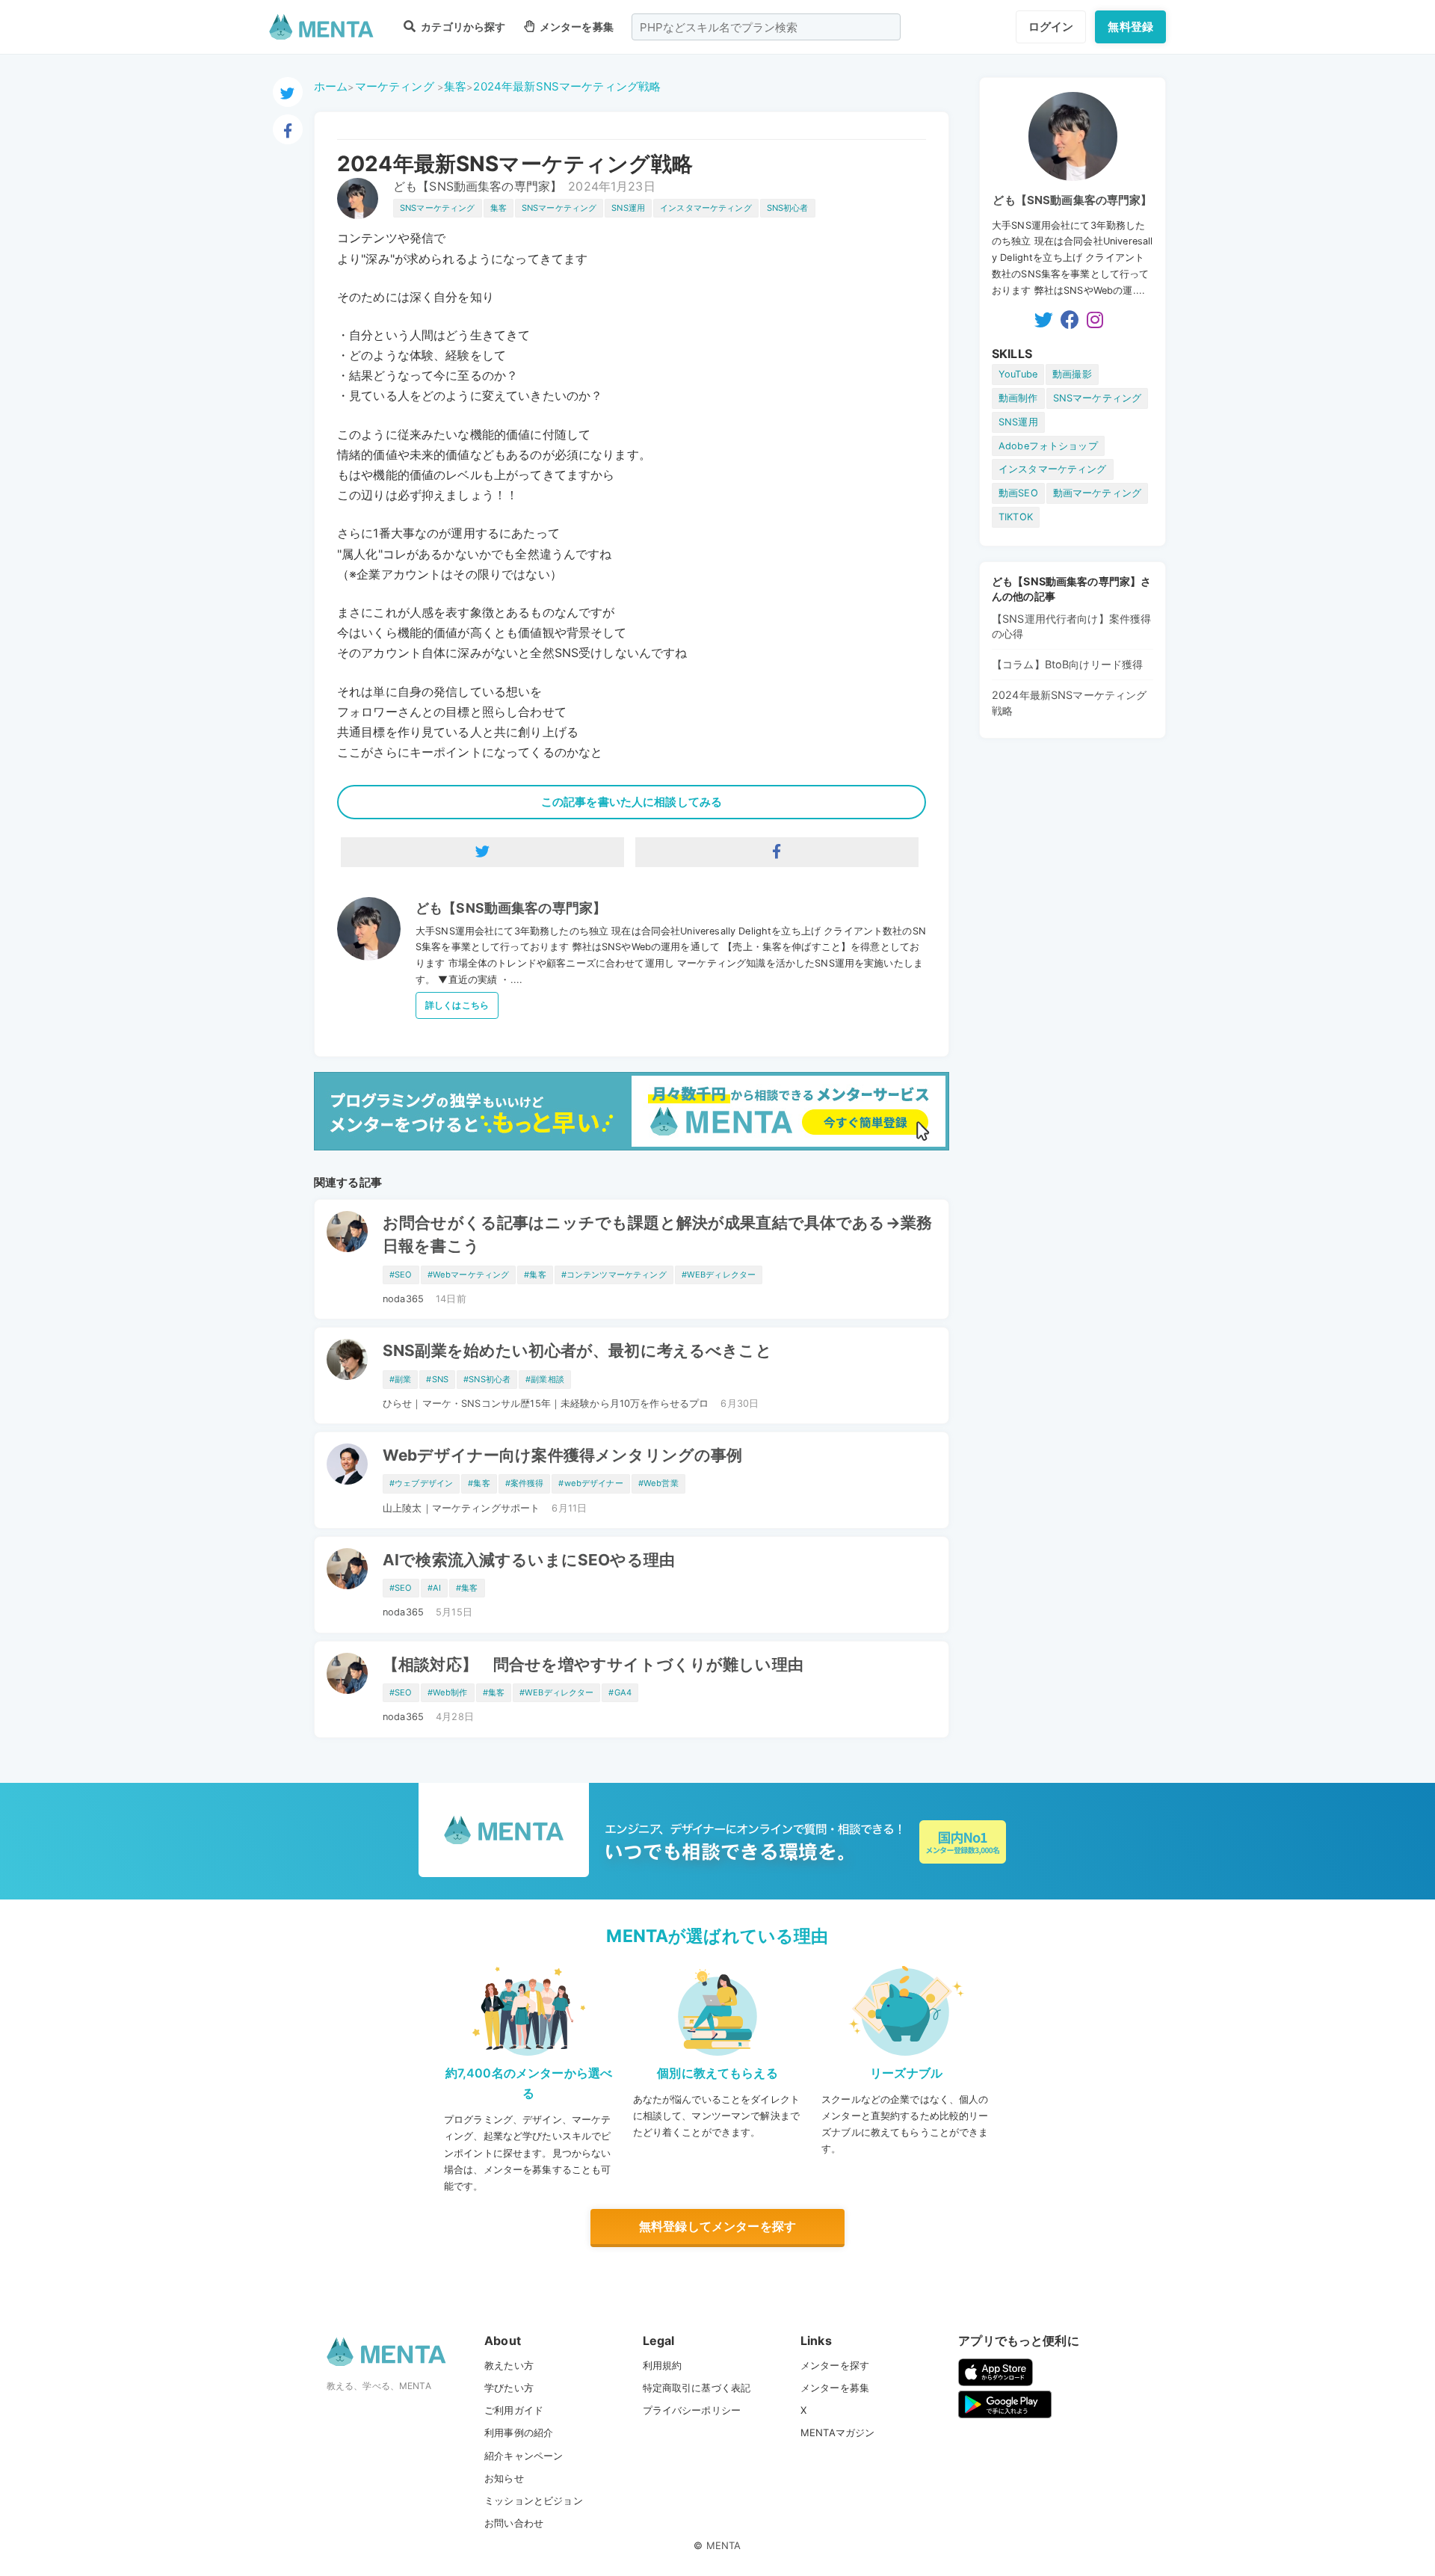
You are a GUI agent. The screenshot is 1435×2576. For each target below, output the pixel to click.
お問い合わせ (514, 2523)
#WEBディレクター (719, 1275)
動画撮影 (1072, 374)
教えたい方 (509, 2365)
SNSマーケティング (438, 208)
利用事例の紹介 (519, 2432)
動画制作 (1018, 398)
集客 (455, 86)
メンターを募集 (575, 27)
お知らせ (504, 2478)
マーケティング (395, 86)
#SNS (437, 1379)
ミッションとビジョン (534, 2500)
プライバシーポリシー (692, 2410)
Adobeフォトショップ (1048, 446)
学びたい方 (509, 2388)
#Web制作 (448, 1692)
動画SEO (1018, 493)
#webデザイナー (590, 1483)
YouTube (1018, 374)
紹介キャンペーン (524, 2456)
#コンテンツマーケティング (614, 1275)
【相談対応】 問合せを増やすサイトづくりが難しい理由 (593, 1664)
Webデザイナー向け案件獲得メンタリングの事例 (562, 1455)
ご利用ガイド (514, 2410)
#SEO (401, 1275)
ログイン (1051, 27)
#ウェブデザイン (421, 1483)
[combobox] (766, 27)
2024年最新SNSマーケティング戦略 (567, 86)
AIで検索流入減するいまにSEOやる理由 (529, 1560)
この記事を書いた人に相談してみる (632, 802)
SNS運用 (628, 208)
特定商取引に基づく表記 (697, 2388)
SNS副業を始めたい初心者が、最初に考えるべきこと (577, 1350)
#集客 (535, 1275)
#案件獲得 (525, 1483)
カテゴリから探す (462, 27)
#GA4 (620, 1692)
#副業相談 (545, 1379)
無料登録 (1130, 27)
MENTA (724, 2545)
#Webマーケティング (469, 1275)
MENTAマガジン (837, 2432)
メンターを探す (835, 2365)
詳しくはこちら (457, 1005)
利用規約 (663, 2365)
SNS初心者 (788, 208)
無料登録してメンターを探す (717, 2226)
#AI (434, 1588)
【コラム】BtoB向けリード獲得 (1067, 664)
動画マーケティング (1097, 493)
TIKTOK (1016, 517)
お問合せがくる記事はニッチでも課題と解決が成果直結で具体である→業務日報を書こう (657, 1234)
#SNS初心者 (487, 1379)
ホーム (331, 86)
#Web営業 (658, 1483)
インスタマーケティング (706, 208)
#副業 (400, 1379)
